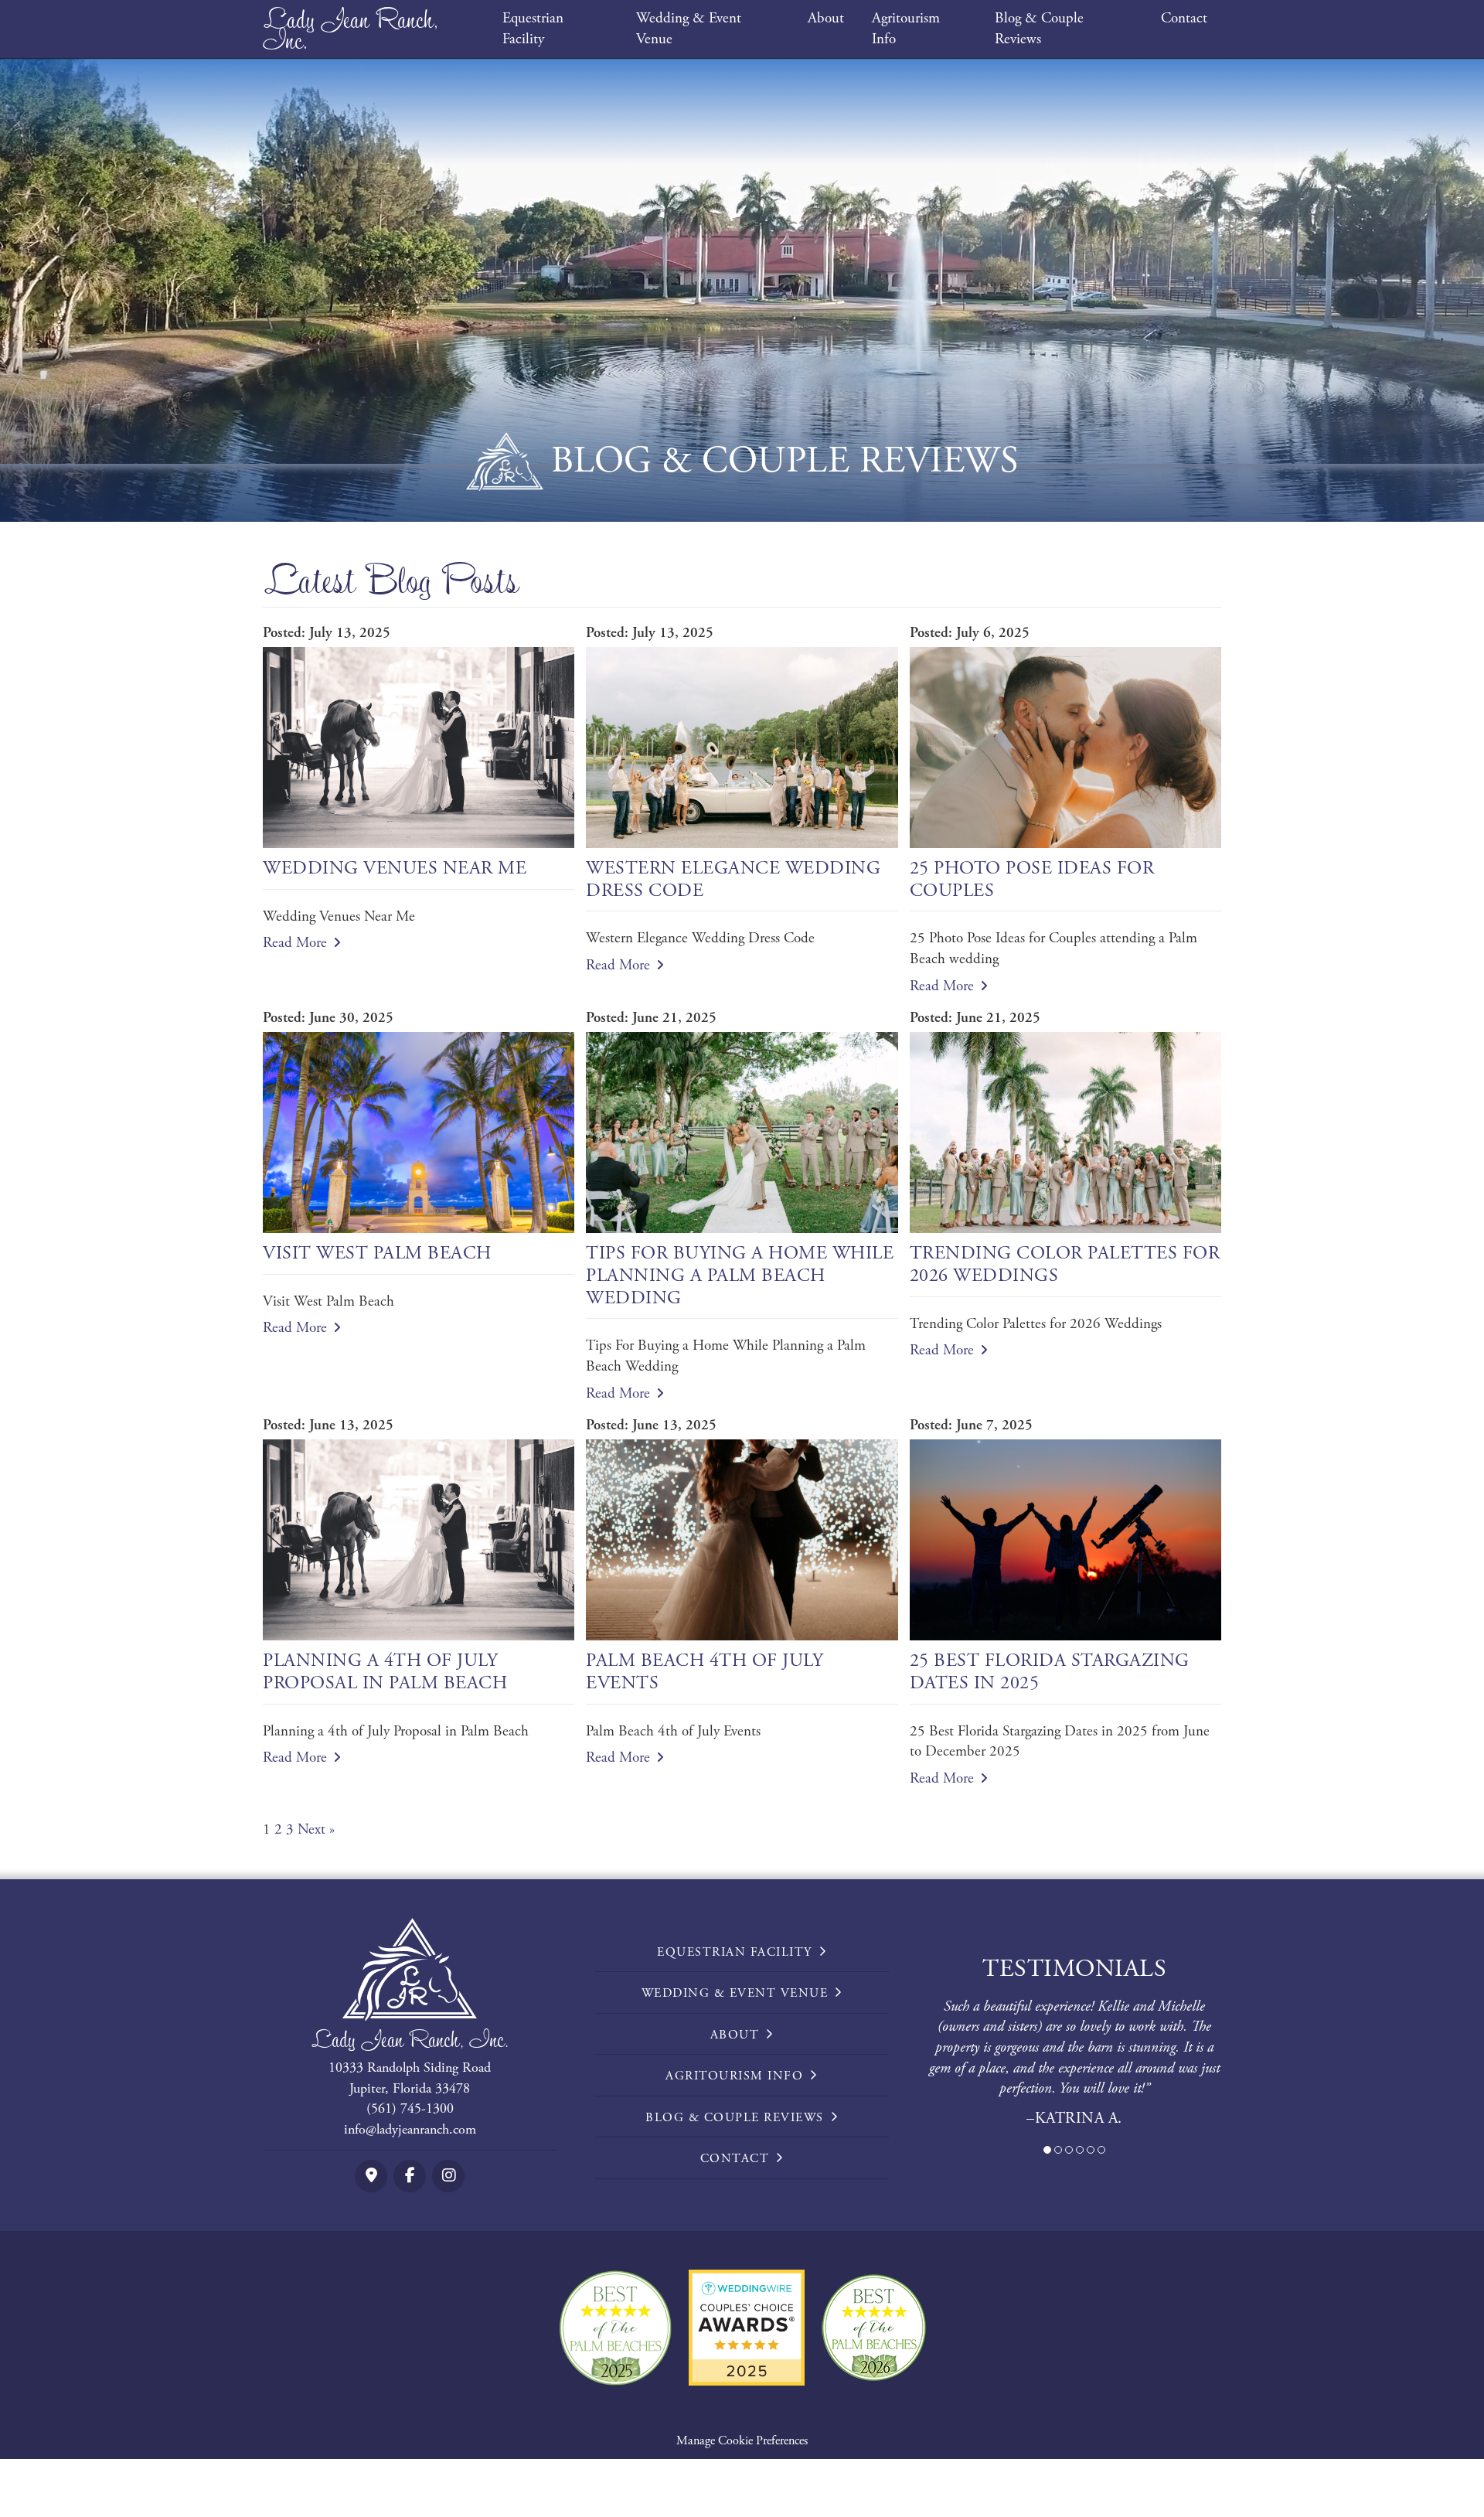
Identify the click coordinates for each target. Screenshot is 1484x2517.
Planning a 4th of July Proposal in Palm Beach (385, 1672)
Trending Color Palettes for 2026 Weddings (1065, 1264)
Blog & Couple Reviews (1039, 29)
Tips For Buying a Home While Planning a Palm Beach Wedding (740, 1276)
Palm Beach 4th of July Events (705, 1672)
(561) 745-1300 (410, 2108)
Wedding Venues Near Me (395, 868)
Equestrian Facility (533, 29)
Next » (316, 1830)
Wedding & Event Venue (689, 29)
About (826, 19)
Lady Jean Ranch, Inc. (351, 29)
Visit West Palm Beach (377, 1253)
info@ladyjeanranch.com (410, 2129)
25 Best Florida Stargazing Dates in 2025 (1050, 1672)
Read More (295, 943)
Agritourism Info (906, 29)
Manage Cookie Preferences (742, 2441)
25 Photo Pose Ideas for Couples (1032, 879)
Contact (1184, 19)
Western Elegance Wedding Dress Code (733, 879)
